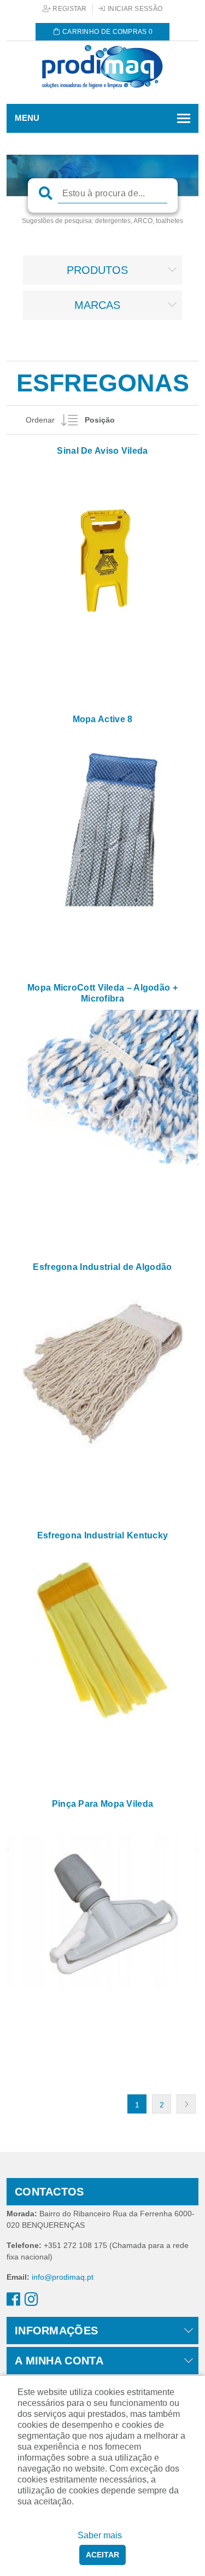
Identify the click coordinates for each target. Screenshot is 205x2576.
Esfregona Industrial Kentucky (103, 1535)
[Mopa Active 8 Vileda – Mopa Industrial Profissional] (102, 826)
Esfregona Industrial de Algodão (102, 1267)
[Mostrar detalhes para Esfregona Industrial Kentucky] (102, 1643)
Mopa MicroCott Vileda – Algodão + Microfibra (102, 993)
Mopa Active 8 (103, 719)
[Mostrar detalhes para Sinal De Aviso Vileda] (102, 558)
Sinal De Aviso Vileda (102, 451)
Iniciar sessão (134, 9)
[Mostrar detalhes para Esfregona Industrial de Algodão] (102, 1374)
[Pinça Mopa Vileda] (102, 1911)
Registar (69, 9)
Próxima (186, 2104)
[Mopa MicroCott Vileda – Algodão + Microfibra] (102, 1106)
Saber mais (100, 2535)
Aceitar (102, 2555)
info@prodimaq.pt (63, 2277)
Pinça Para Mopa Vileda (103, 1804)
